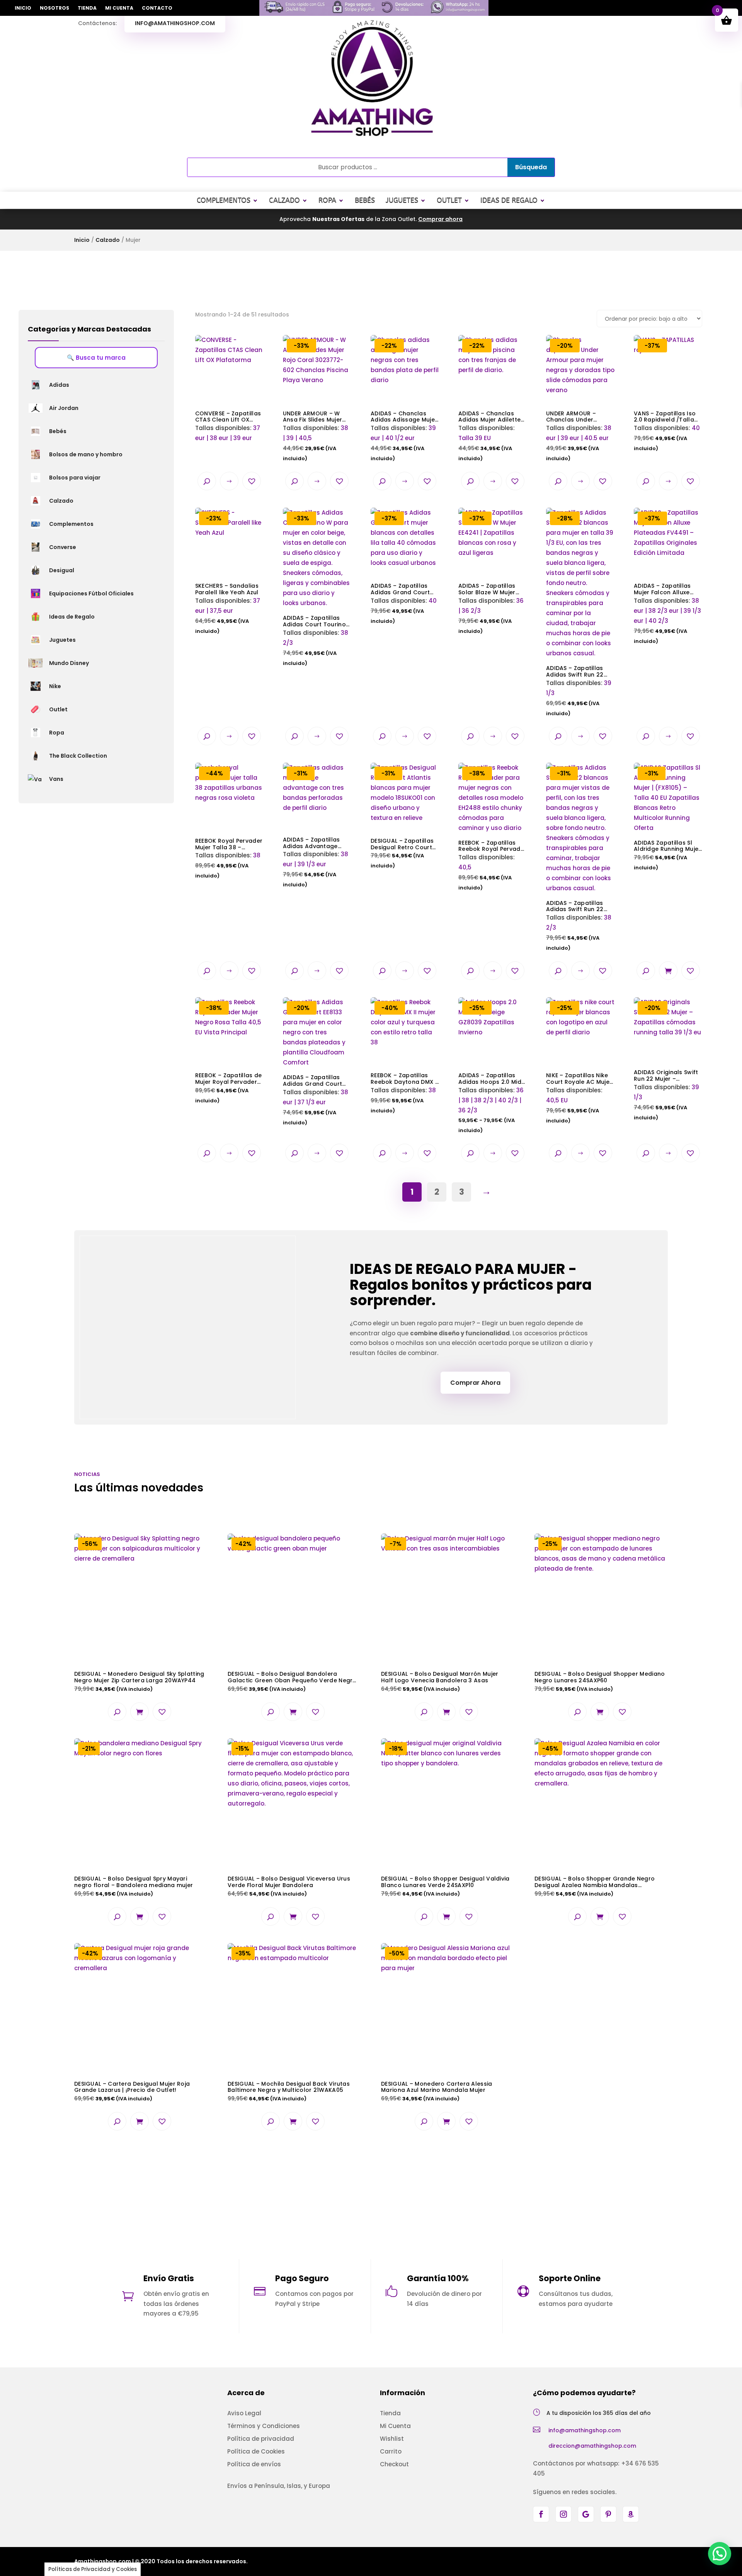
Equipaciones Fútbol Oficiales (91, 593)
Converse (63, 547)
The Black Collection (78, 756)
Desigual (62, 570)
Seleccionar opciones (317, 481)
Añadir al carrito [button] (668, 971)
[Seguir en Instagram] (563, 2514)
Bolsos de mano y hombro (86, 454)
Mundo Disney (69, 663)
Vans (56, 779)
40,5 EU (579, 1064)
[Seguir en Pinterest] (608, 2514)
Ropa (327, 200)
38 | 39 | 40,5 (316, 402)
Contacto (157, 8)
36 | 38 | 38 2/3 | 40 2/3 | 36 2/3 (491, 1069)
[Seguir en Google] (586, 2514)
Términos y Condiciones (264, 2426)
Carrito (391, 2451)
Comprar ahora (440, 219)
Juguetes (402, 200)
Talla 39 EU (489, 402)
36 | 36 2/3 (491, 575)
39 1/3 (579, 616)
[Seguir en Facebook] (541, 2514)
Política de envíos (254, 2464)
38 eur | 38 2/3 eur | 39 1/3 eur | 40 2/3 (667, 580)
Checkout (394, 2464)
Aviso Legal (244, 2413)
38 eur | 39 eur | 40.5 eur (579, 402)
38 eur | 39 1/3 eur (317, 829)
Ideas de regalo (509, 200)
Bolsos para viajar (75, 478)
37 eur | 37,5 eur (228, 575)
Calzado (284, 200)
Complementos (224, 200)
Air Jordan (64, 408)
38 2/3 (316, 591)
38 (229, 825)
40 (667, 397)
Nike (55, 686)
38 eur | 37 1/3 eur (316, 1065)
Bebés (365, 200)
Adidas (59, 385)
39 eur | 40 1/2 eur (405, 402)
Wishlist (392, 2439)
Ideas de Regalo (72, 617)
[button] (252, 481)
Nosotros (54, 8)
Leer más (229, 481)
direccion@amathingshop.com (592, 2446)
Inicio (23, 8)
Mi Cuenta (119, 8)
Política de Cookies (256, 2451)
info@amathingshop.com (175, 23)
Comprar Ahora (475, 1383)
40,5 (492, 831)
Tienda (87, 8)
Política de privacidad (261, 2439)
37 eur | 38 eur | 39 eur (228, 426)
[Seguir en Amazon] (631, 2514)
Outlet (449, 200)
